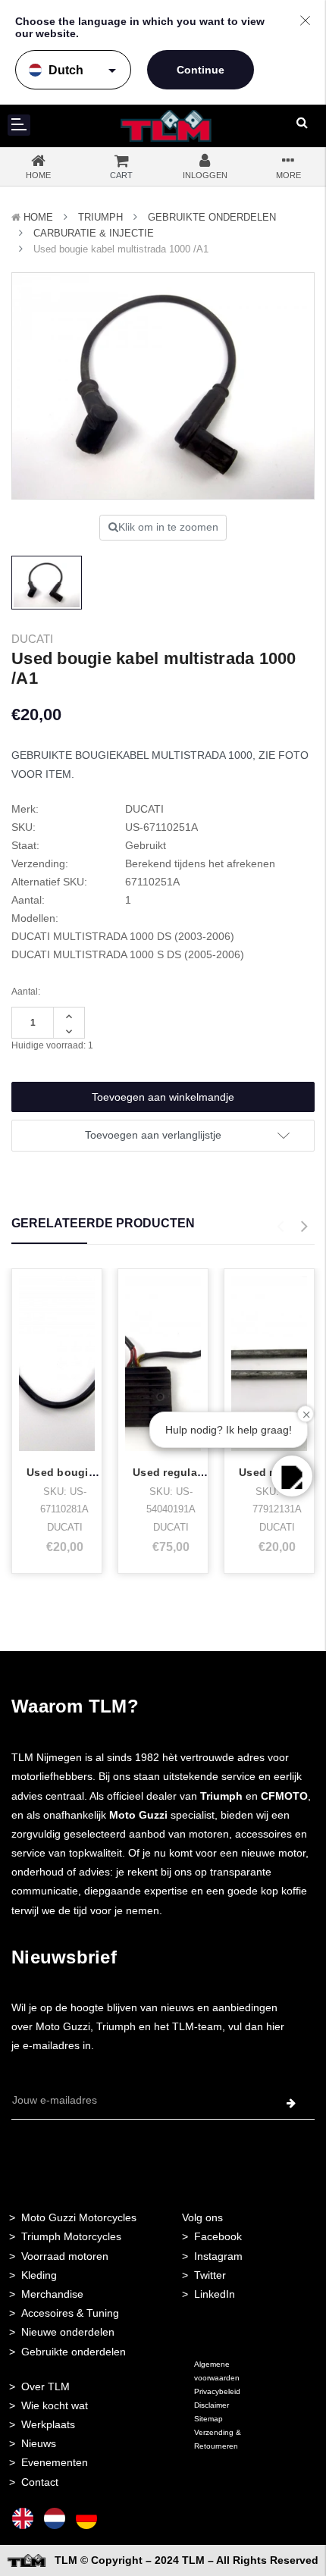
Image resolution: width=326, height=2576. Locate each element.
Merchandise (52, 2294)
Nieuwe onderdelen (68, 2332)
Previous (280, 1227)
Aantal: (26, 992)
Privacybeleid (217, 2391)
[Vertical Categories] (19, 125)
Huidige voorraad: (52, 1045)
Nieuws (39, 2443)
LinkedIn (215, 2294)
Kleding (39, 2275)
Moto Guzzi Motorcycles (79, 2217)
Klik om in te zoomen (168, 527)
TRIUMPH (100, 217)
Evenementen (55, 2462)
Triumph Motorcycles (71, 2236)
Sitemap (208, 2419)
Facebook (218, 2236)
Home (38, 217)
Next (304, 1227)
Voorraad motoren (65, 2256)
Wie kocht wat (55, 2405)
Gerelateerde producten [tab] (103, 1223)
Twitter (210, 2275)
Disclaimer (212, 2405)
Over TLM (45, 2386)
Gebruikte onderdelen (212, 217)
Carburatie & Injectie (94, 233)
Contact (40, 2482)
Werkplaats (48, 2424)
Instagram (218, 2256)
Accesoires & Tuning (70, 2313)
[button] (292, 1476)
